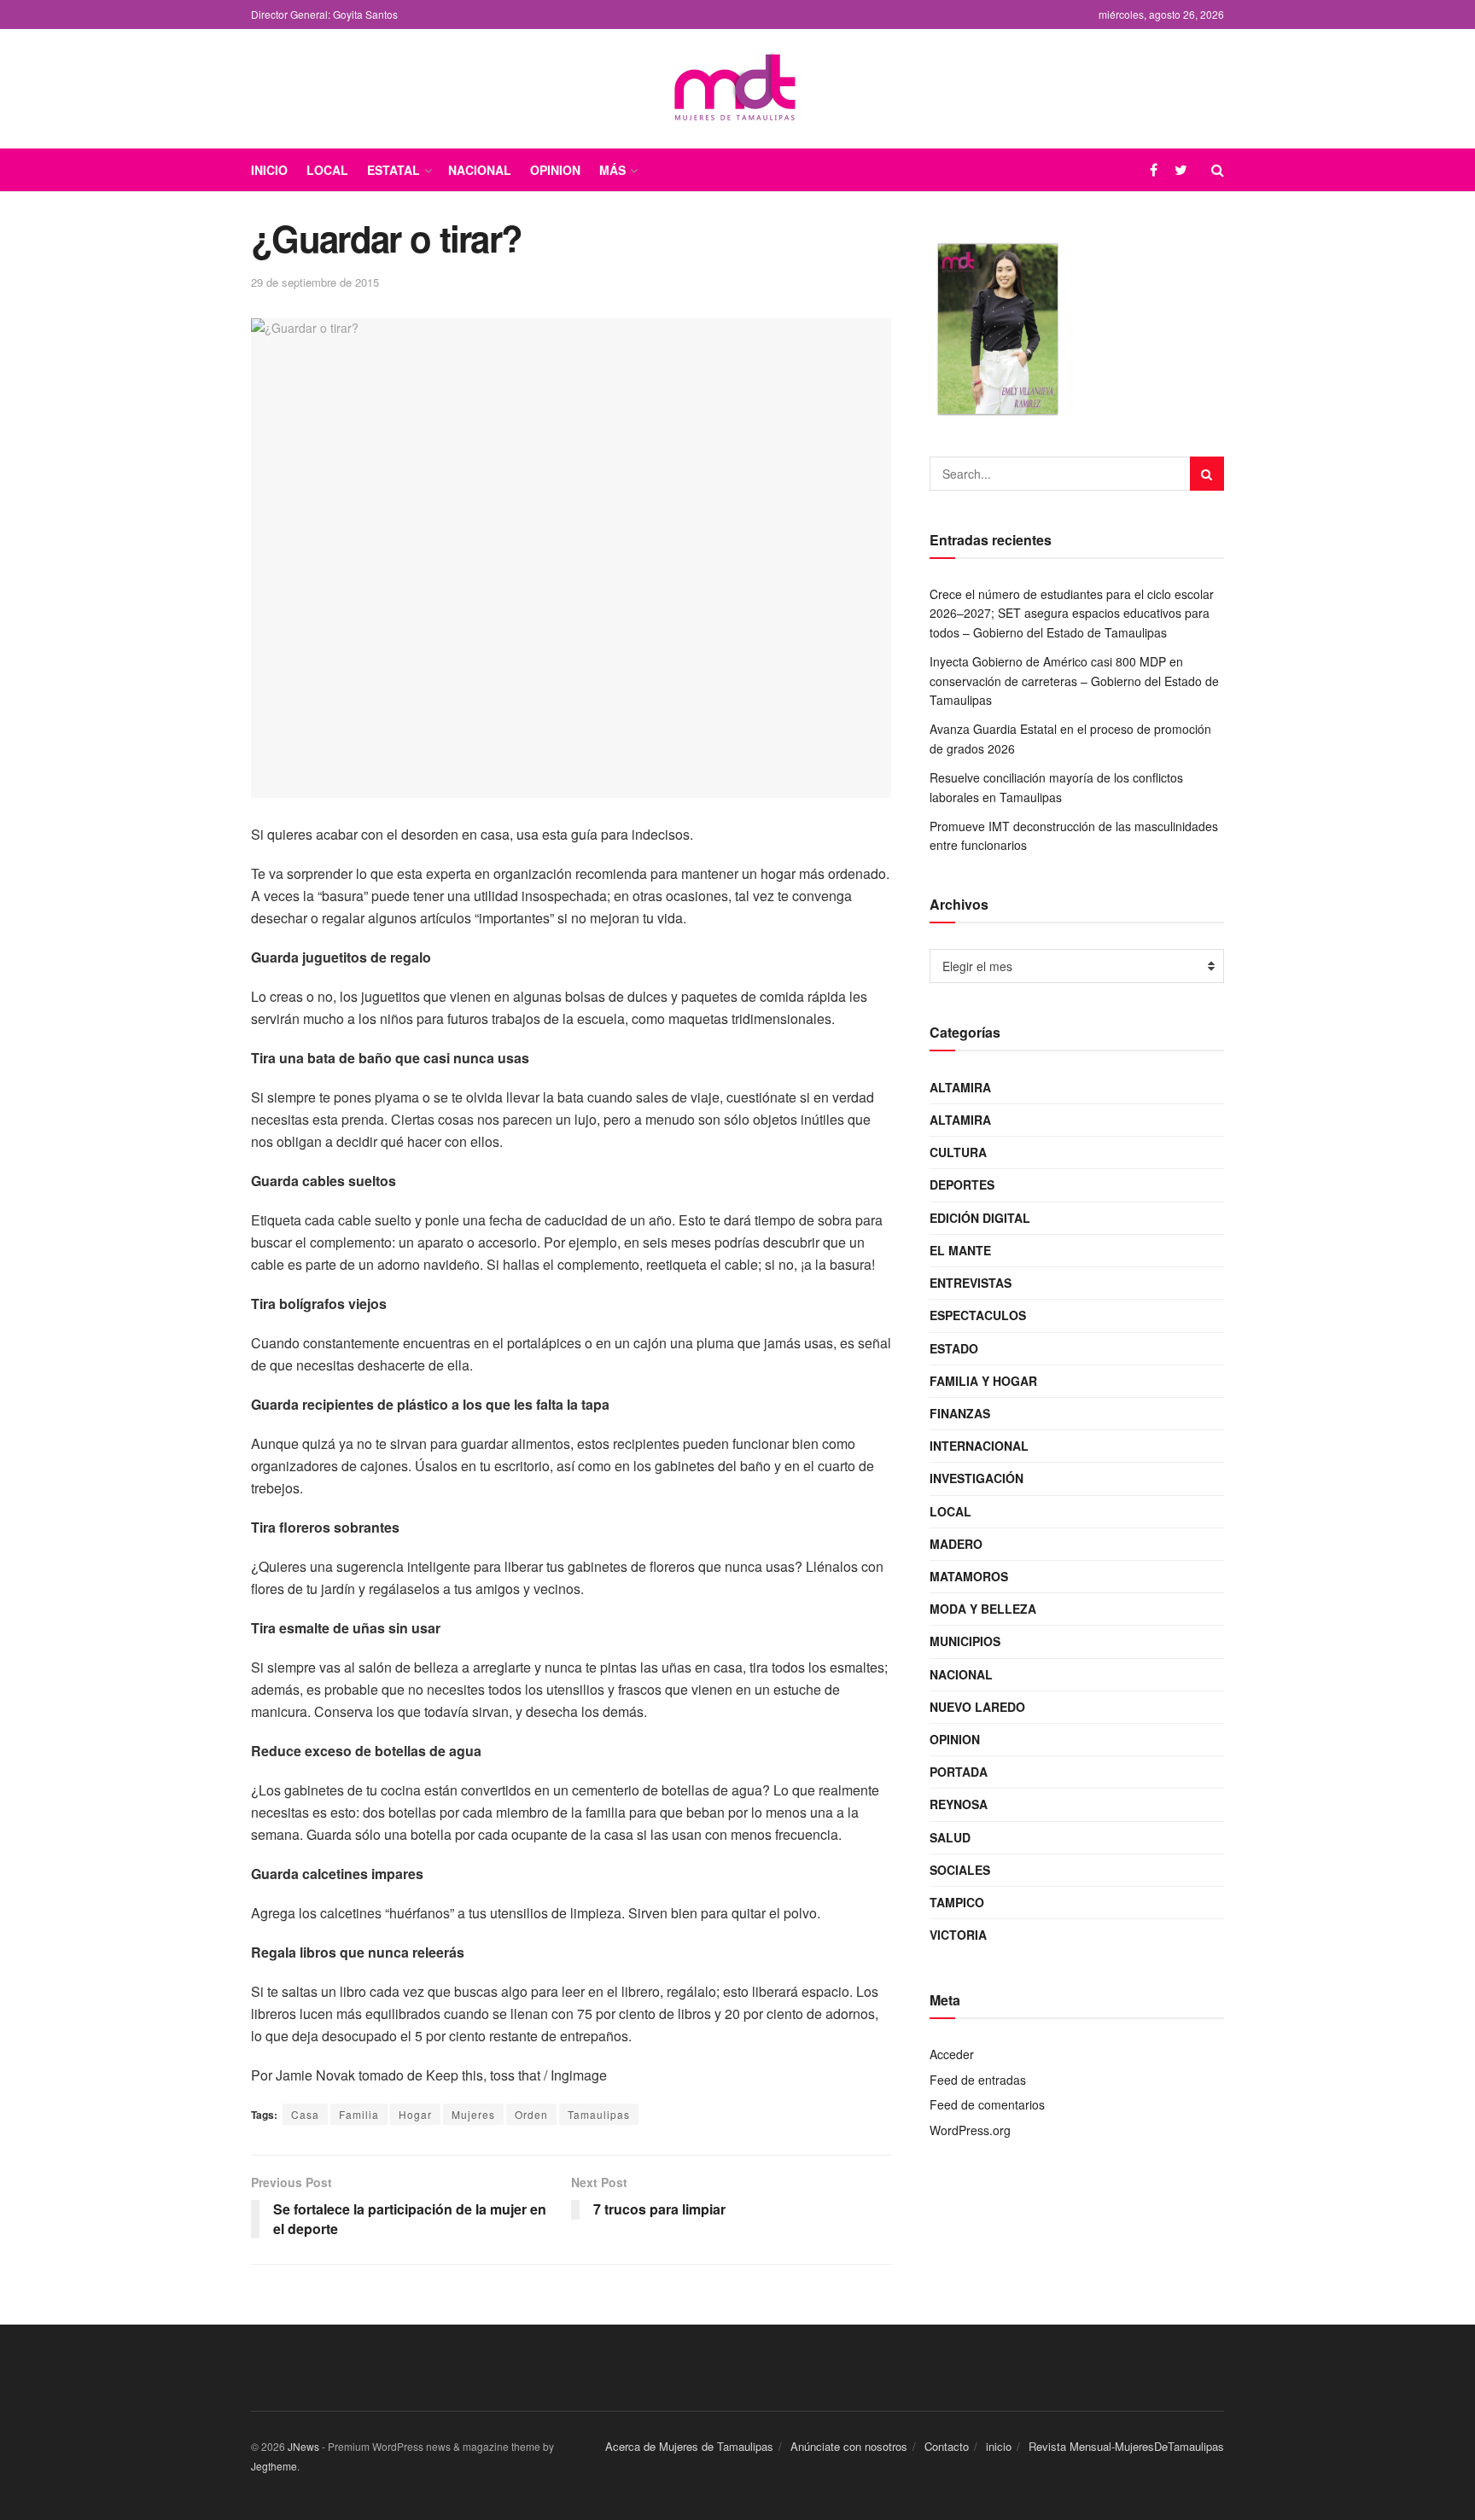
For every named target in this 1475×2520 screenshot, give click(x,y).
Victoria (958, 1935)
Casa (305, 2114)
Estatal (394, 170)
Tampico (957, 1902)
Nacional (480, 170)
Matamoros (969, 1576)
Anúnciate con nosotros (849, 2446)
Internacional (979, 1446)
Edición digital (980, 1218)
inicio (999, 2446)
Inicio (269, 170)
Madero (956, 1544)
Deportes (962, 1184)
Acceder (952, 2054)
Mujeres (473, 2114)
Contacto (947, 2446)
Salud (950, 1837)
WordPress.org (970, 2130)
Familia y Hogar (983, 1381)
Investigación (977, 1478)
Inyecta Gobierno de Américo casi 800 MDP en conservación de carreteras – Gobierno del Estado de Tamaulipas (1074, 681)
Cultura (958, 1152)
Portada (959, 1772)
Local (327, 170)
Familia (359, 2114)
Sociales (960, 1870)
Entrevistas (971, 1283)
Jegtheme (274, 2466)
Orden (531, 2114)
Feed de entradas (978, 2080)
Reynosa (959, 1804)
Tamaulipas (599, 2114)
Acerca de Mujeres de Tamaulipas (689, 2446)
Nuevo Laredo (977, 1707)
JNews (303, 2446)
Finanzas (960, 1413)
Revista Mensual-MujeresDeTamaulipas (1126, 2446)
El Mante (960, 1250)
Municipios (965, 1641)
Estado (954, 1348)
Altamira (960, 1087)
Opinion (555, 170)
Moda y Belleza (983, 1609)
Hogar (415, 2114)
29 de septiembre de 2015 (315, 282)
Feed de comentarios (987, 2104)
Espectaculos (978, 1315)
